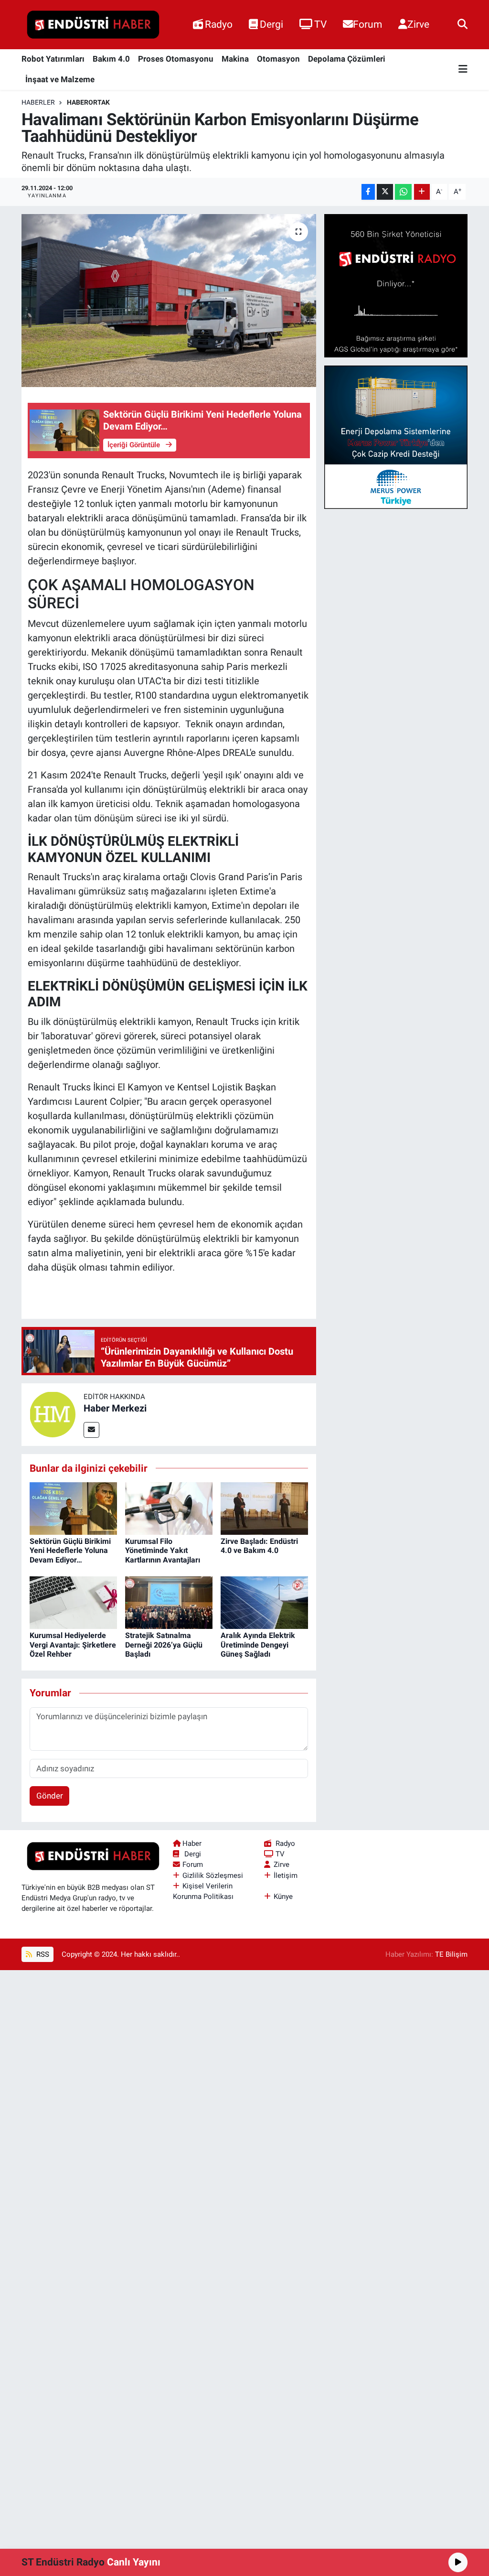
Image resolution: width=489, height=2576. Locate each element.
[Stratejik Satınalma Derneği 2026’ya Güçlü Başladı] (169, 1602)
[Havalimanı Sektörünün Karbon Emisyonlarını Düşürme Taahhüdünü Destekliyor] (169, 301)
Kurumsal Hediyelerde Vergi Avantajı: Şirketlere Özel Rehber (73, 1644)
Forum (367, 24)
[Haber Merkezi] (53, 1414)
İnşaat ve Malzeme (60, 79)
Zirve (418, 24)
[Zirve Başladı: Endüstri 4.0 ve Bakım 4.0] (264, 1508)
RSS (42, 1954)
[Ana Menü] (463, 70)
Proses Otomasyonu (176, 59)
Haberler (38, 102)
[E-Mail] (91, 1430)
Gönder (50, 1796)
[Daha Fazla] (422, 192)
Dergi (271, 24)
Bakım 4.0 (111, 59)
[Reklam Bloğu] (396, 285)
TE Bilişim (451, 1954)
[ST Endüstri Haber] (93, 25)
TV (320, 24)
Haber (192, 1843)
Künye (283, 1897)
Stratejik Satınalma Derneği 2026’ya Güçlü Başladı (164, 1644)
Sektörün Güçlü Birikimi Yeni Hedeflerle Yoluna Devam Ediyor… (70, 1550)
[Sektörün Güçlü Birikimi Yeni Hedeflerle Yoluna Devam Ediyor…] (73, 1508)
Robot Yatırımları (53, 59)
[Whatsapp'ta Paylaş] (403, 192)
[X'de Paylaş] (385, 192)
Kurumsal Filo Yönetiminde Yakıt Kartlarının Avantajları (163, 1550)
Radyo (219, 24)
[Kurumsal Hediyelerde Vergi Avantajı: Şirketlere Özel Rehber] (73, 1602)
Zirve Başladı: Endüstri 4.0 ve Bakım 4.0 (259, 1546)
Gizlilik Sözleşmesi (213, 1875)
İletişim (286, 1875)
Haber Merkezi (115, 1408)
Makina (235, 59)
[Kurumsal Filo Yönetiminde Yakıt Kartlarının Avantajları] (169, 1508)
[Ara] (462, 24)
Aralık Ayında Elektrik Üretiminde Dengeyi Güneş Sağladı (258, 1644)
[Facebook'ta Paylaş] (368, 192)
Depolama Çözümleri (347, 59)
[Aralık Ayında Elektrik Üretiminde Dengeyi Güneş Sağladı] (264, 1602)
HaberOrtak (88, 102)
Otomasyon (278, 59)
